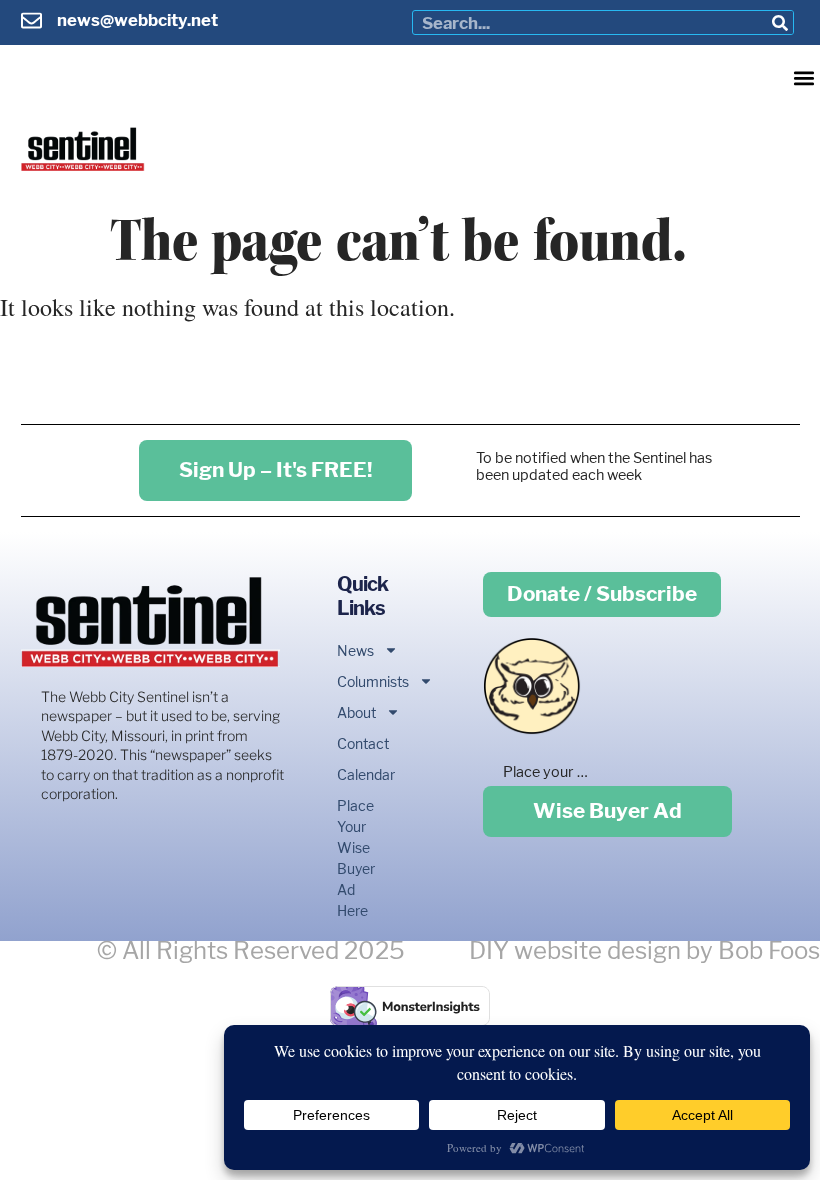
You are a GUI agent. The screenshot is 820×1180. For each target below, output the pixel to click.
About (355, 712)
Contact (355, 743)
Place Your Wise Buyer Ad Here (355, 858)
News (355, 650)
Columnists (355, 681)
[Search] (780, 22)
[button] (803, 77)
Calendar (355, 774)
